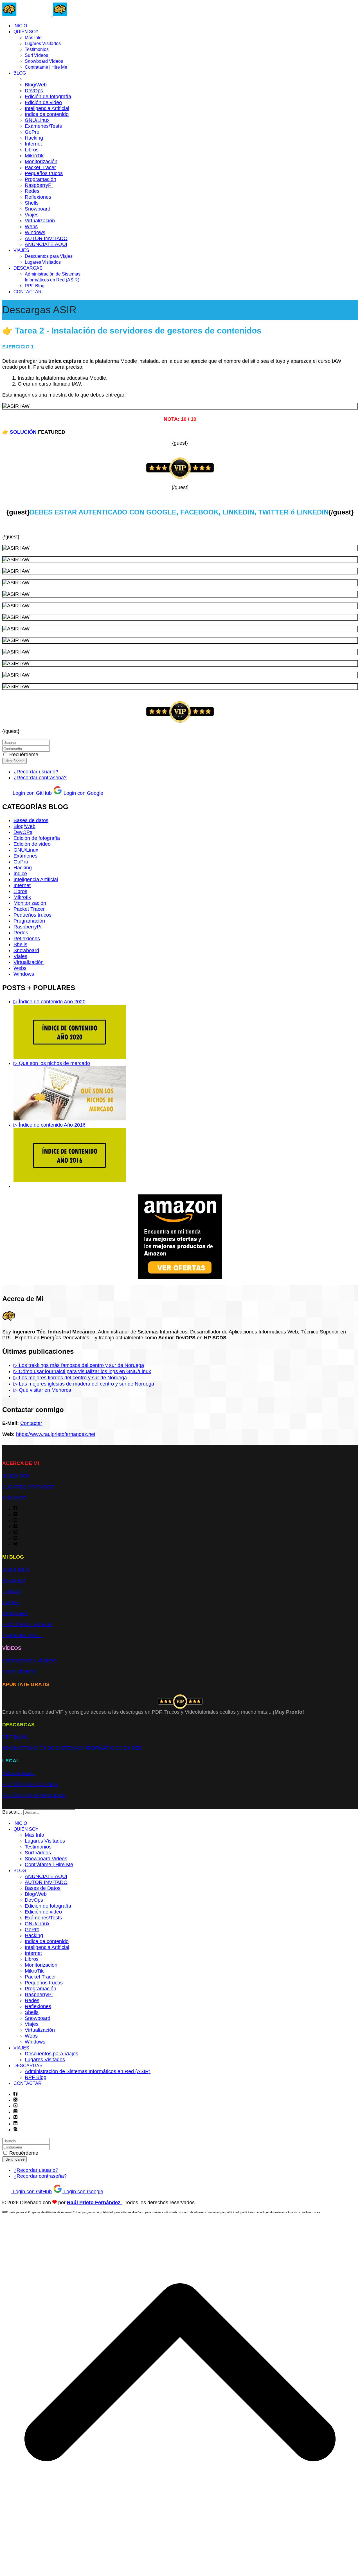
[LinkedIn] (15, 1538)
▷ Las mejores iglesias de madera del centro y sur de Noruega (84, 1384)
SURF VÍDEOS (19, 1672)
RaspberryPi (39, 185)
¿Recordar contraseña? (40, 778)
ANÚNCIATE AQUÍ (46, 244)
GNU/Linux (37, 120)
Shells (32, 203)
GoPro (32, 132)
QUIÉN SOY (26, 32)
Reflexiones (38, 197)
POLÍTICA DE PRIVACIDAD (34, 1795)
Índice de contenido (47, 114)
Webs (31, 227)
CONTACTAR (28, 292)
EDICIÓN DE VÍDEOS (27, 1624)
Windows (35, 232)
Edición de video (43, 102)
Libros (32, 150)
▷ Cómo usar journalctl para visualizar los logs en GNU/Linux (82, 1371)
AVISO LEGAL (19, 1773)
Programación (40, 179)
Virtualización (40, 221)
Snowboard (38, 209)
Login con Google (83, 793)
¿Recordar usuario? (36, 772)
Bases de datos (31, 820)
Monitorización (41, 162)
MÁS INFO (14, 1498)
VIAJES (21, 250)
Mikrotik (22, 897)
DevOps (34, 91)
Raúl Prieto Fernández (94, 2203)
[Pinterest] (15, 1532)
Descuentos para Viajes (49, 256)
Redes (32, 191)
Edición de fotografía (48, 97)
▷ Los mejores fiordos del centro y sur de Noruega (70, 1378)
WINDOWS (15, 1613)
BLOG (20, 73)
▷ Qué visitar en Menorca (42, 1390)
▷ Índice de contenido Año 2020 (49, 1002)
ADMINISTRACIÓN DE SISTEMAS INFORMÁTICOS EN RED (72, 1748)
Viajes (32, 215)
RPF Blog (35, 286)
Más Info (33, 38)
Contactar (31, 1423)
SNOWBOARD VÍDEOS (29, 1661)
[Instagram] (15, 1527)
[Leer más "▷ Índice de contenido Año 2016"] (70, 1180)
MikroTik (34, 156)
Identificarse (14, 761)
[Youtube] (15, 1521)
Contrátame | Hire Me (46, 67)
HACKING (14, 1581)
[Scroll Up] (180, 2571)
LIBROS (12, 1592)
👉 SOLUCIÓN (20, 432)
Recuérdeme (24, 755)
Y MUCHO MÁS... (22, 1635)
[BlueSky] (15, 1544)
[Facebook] (15, 1509)
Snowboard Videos (44, 61)
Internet (33, 144)
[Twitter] (15, 1515)
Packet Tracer (40, 167)
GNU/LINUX (16, 1570)
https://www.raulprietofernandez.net (56, 1434)
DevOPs (23, 832)
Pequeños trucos (44, 173)
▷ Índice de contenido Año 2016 (49, 1125)
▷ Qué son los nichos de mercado (52, 1063)
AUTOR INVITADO (46, 238)
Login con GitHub (31, 793)
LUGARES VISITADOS (28, 1487)
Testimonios (37, 49)
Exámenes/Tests (43, 126)
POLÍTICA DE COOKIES (30, 1784)
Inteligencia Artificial (47, 108)
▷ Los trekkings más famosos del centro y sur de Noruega (79, 1365)
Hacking (34, 138)
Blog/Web (36, 85)
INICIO (20, 26)
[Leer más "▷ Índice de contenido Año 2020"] (70, 1057)
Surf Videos (36, 55)
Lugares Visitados (43, 43)
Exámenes (25, 856)
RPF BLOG (15, 1737)
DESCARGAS (28, 268)
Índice (20, 874)
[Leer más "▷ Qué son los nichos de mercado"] (70, 1119)
